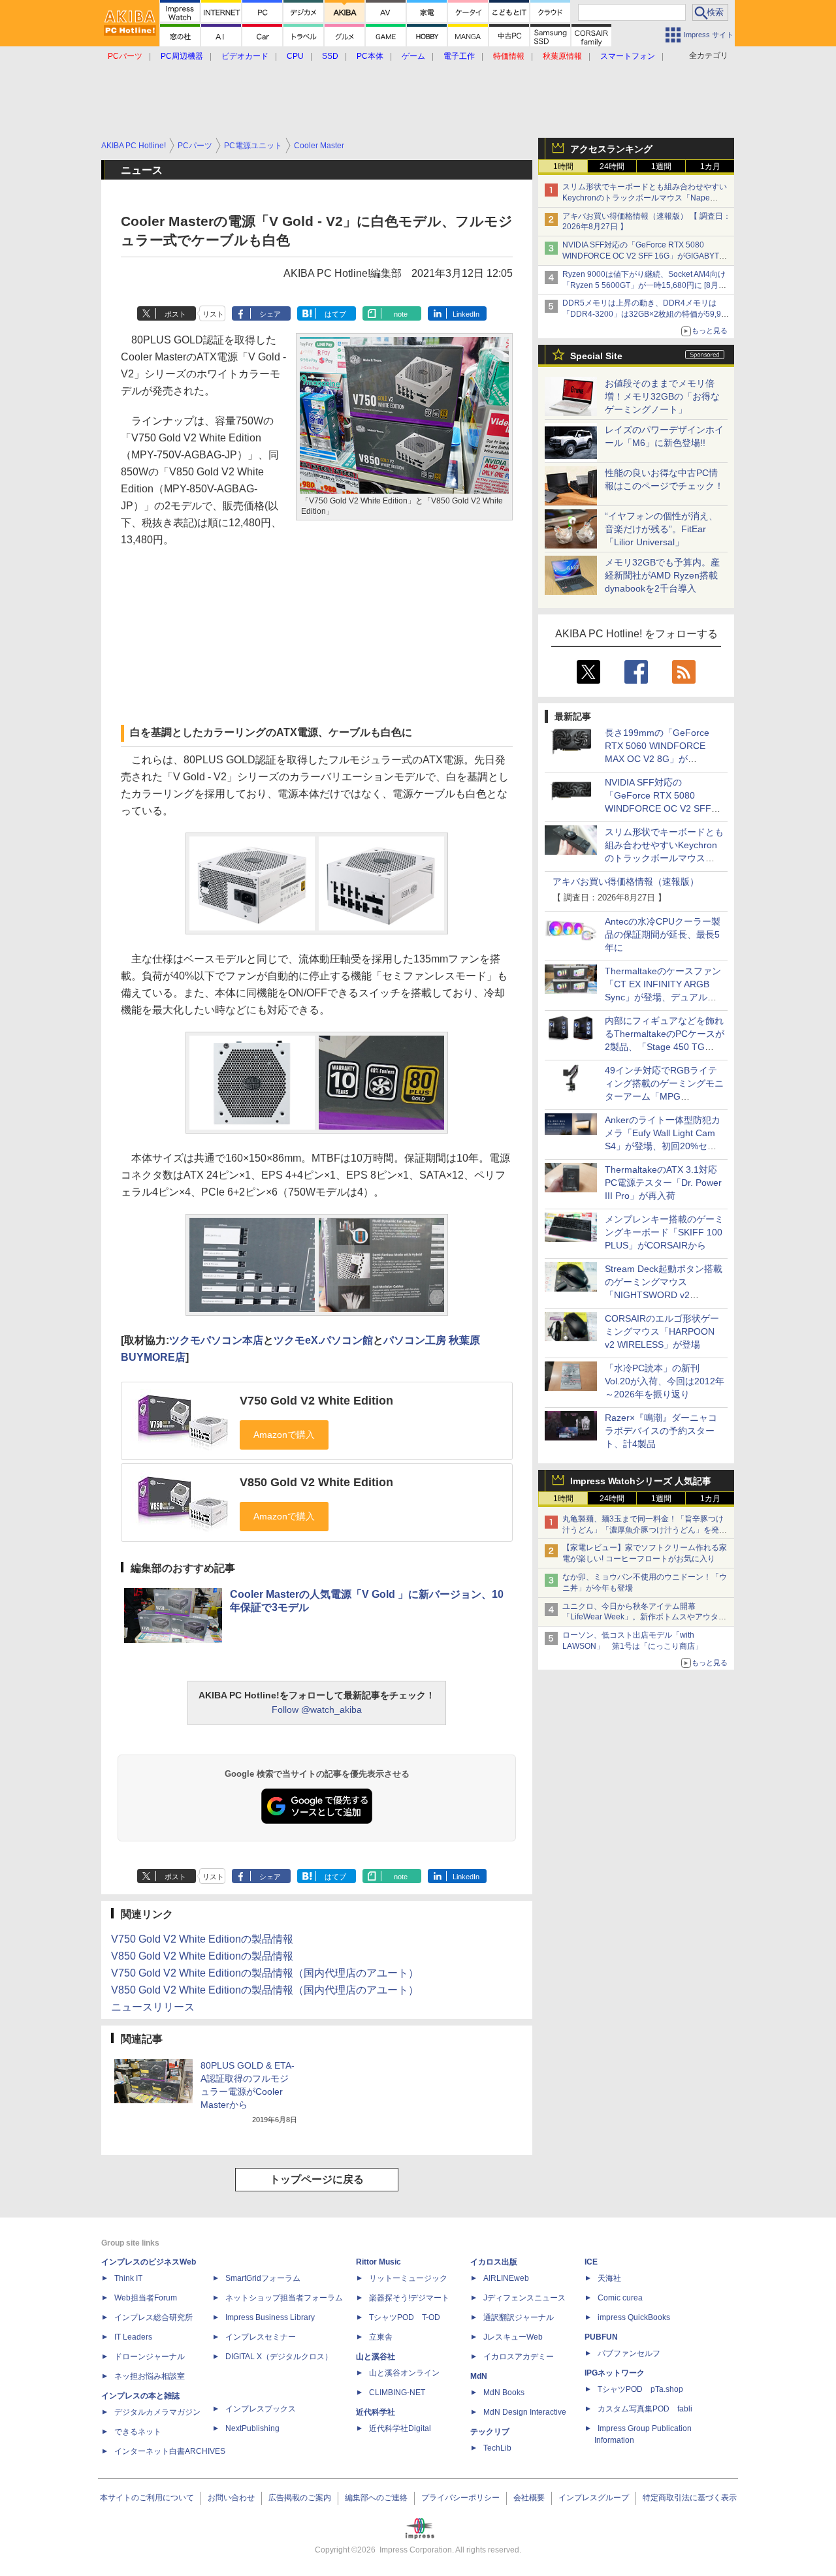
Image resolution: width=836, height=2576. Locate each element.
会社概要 (529, 2498)
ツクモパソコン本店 (216, 1340)
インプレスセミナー (261, 2337)
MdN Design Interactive (525, 2412)
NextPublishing (252, 2428)
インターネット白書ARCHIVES (170, 2451)
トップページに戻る (317, 2179)
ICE (591, 2262)
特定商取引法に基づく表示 (690, 2498)
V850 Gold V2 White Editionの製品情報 (202, 1956)
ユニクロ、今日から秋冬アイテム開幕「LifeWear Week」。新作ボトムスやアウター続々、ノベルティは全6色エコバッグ (644, 1617)
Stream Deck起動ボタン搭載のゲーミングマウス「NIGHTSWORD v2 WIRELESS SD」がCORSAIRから (664, 1295)
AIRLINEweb (506, 2278)
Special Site (596, 356)
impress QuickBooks (634, 2317)
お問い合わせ (231, 2498)
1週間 (661, 167)
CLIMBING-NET (397, 2393)
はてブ (335, 314)
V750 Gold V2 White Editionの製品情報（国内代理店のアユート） (265, 1973)
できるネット (138, 2432)
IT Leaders (133, 2337)
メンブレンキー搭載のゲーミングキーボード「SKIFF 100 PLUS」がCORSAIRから (664, 1232)
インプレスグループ (594, 2498)
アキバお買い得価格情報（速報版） (626, 882)
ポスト (175, 314)
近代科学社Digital (400, 2428)
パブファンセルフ (629, 2353)
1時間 (563, 167)
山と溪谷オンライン (404, 2373)
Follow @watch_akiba (317, 1709)
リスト (213, 314)
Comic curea (620, 2298)
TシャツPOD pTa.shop (640, 2389)
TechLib (497, 2448)
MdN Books (504, 2393)
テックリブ (490, 2432)
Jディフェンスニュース (524, 2298)
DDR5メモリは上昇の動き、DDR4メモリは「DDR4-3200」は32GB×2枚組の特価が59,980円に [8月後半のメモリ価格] (646, 314)
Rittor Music (378, 2262)
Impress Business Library (270, 2317)
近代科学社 (376, 2412)
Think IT (128, 2278)
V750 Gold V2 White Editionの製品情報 (202, 1939)
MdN (479, 2376)
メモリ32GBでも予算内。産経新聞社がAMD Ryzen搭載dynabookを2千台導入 (662, 575)
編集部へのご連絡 (376, 2498)
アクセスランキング (611, 149)
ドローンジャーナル (150, 2357)
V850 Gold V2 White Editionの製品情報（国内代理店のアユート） (265, 1990)
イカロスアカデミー (519, 2357)
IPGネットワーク (615, 2373)
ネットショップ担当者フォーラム (284, 2298)
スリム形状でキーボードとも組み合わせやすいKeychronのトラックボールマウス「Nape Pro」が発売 (645, 198)
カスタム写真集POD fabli (645, 2409)
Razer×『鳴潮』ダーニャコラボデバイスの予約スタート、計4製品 (661, 1431)
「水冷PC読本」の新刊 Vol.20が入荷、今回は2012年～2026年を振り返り (665, 1381)
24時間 (612, 167)
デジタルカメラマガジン (157, 2412)
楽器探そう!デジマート (409, 2298)
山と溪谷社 (376, 2357)
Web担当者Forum (146, 2298)
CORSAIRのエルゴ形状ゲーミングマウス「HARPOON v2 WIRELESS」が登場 (662, 1331)
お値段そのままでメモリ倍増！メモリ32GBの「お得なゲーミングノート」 (662, 396)
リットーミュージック (408, 2278)
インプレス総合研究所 (153, 2317)
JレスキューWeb (513, 2337)
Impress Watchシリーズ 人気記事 (641, 1481)
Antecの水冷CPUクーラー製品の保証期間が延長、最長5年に (663, 934)
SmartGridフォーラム (263, 2278)
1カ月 (710, 167)
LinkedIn (466, 314)
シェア (270, 314)
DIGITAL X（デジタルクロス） (279, 2357)
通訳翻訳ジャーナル (519, 2317)
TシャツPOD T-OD (405, 2317)
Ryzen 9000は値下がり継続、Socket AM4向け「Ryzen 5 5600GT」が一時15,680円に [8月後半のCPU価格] (644, 285)
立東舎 (381, 2337)
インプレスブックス (261, 2409)
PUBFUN (601, 2337)
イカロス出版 (494, 2262)
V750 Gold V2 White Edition (316, 1401)
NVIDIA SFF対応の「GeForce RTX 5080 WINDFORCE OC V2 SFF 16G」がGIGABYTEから (643, 256)
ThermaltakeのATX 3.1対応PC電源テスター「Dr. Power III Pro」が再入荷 (663, 1183)
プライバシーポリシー (460, 2498)
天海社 (609, 2278)
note (401, 314)
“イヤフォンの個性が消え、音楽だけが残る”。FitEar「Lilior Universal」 (661, 529)
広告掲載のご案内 (300, 2498)
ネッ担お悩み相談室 (150, 2376)
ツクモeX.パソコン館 (323, 1340)
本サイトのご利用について (147, 2498)
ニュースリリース (153, 2007)
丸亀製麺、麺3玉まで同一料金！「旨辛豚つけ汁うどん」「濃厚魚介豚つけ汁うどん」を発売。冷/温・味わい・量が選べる (643, 1530)
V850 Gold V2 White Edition (316, 1482)
